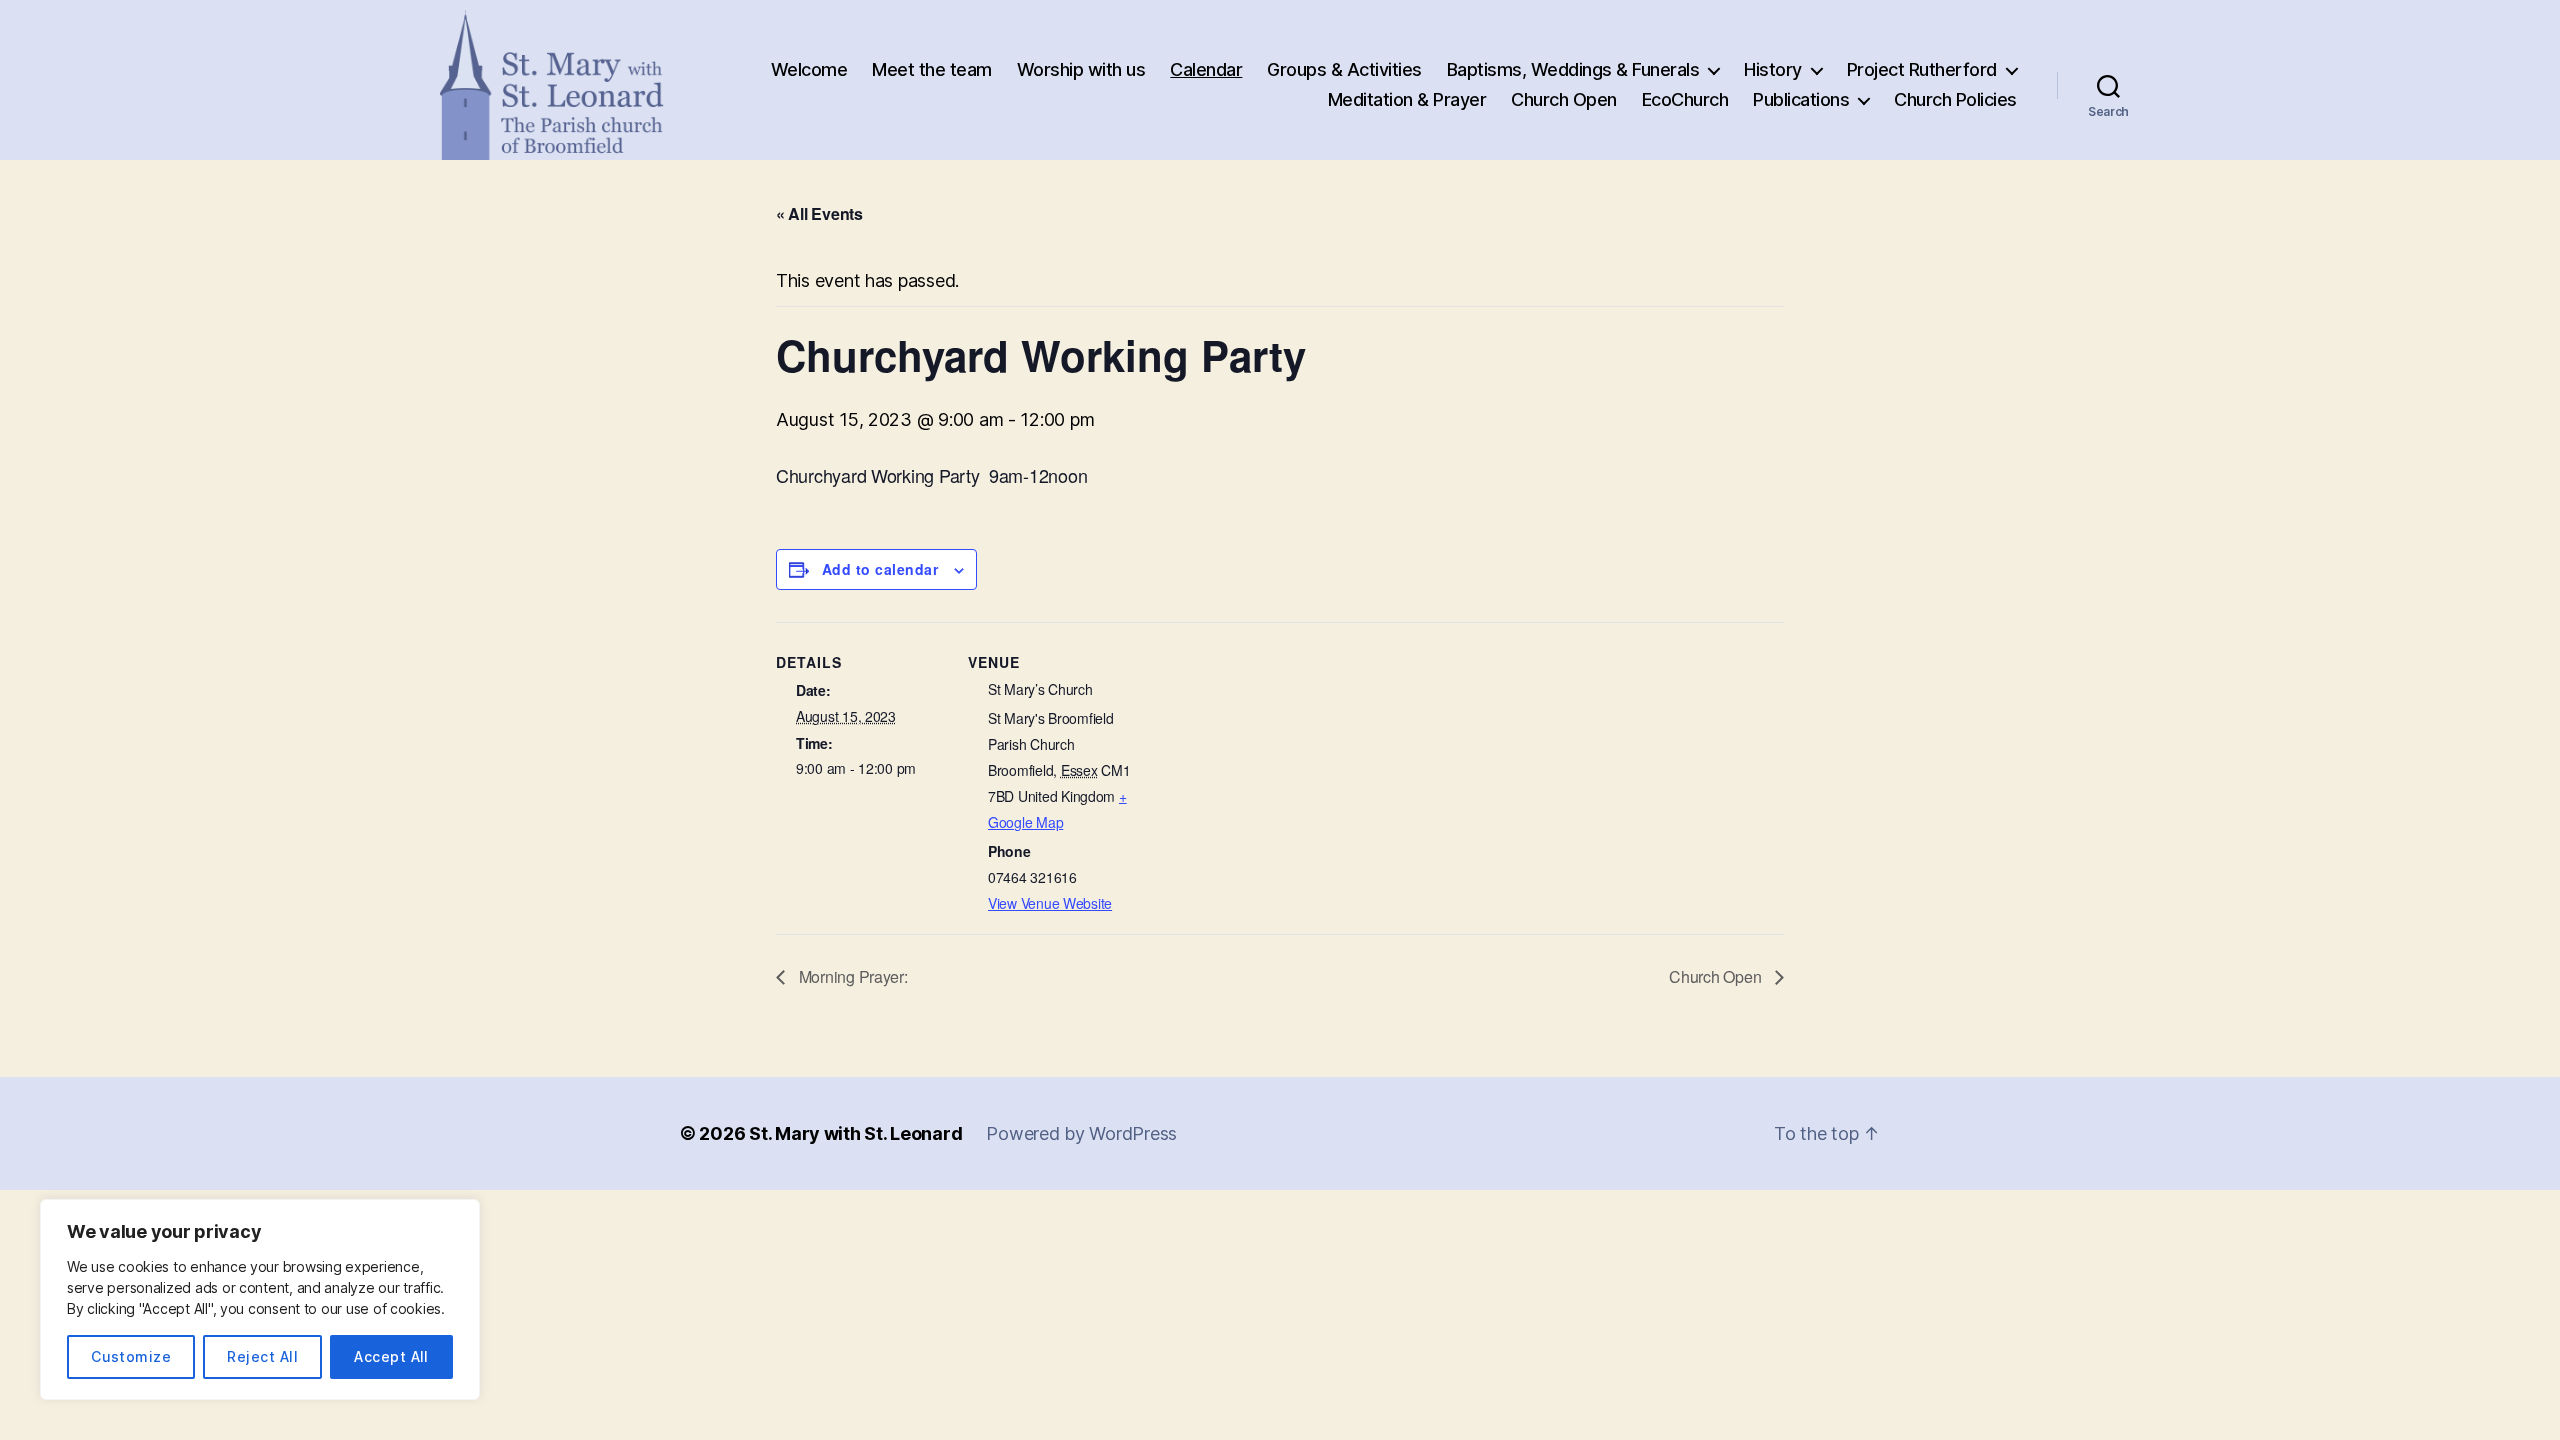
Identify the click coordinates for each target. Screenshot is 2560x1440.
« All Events (819, 213)
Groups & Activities (1344, 69)
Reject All (262, 1356)
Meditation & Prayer (1407, 99)
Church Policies (1955, 99)
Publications (1801, 99)
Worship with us (1081, 69)
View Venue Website (1050, 903)
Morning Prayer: (851, 976)
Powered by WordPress (1081, 1133)
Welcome (809, 69)
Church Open (1564, 99)
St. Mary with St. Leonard (855, 1133)
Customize (131, 1356)
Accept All (391, 1356)
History (1773, 69)
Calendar (1206, 69)
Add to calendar (880, 569)
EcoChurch (1685, 99)
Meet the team (932, 69)
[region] (260, 1299)
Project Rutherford (1922, 69)
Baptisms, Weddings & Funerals (1573, 69)
